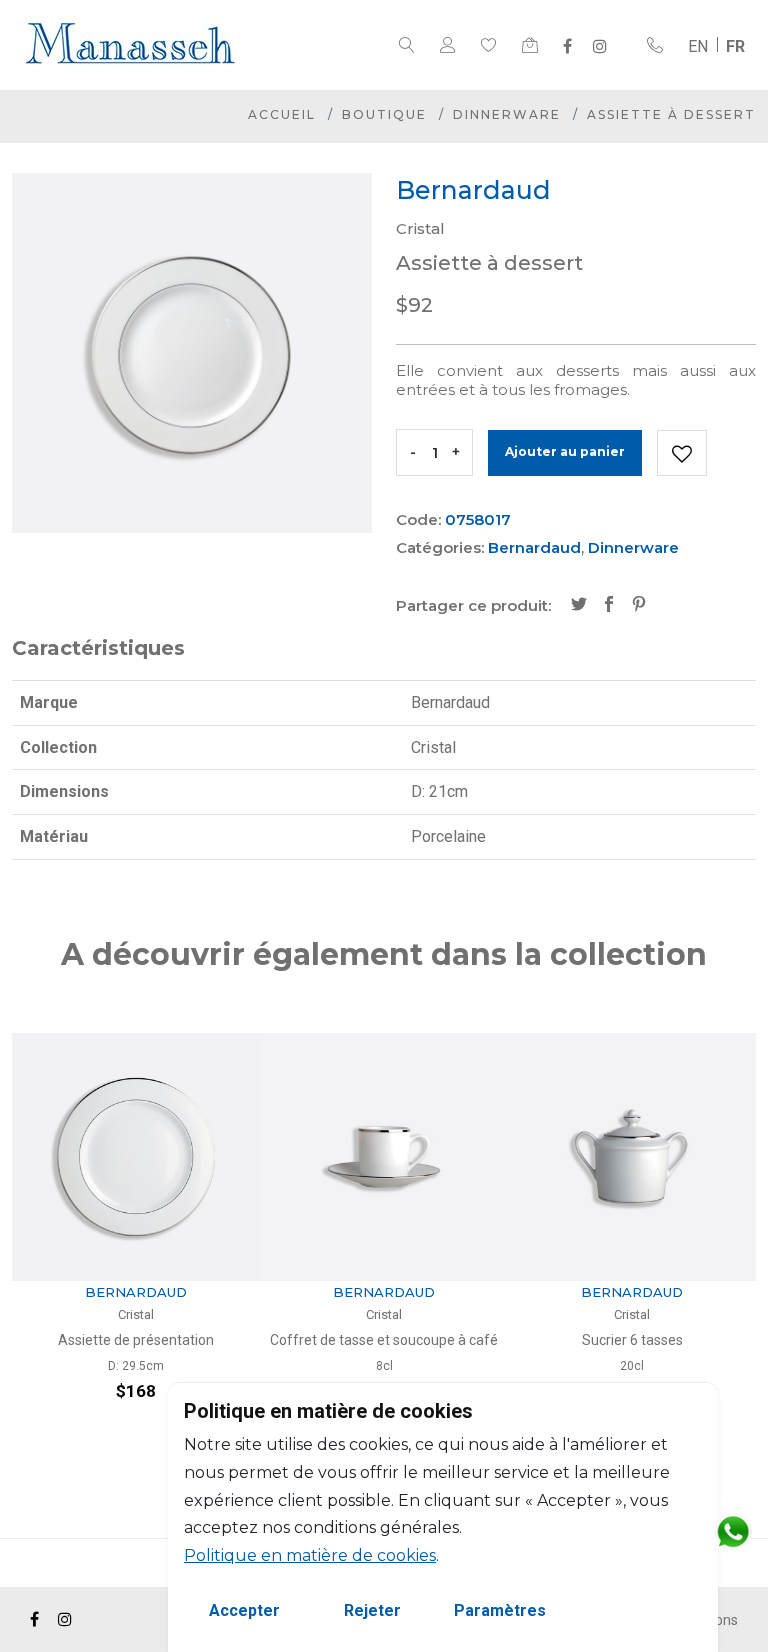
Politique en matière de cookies (310, 1555)
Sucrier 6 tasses (632, 1340)
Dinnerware (507, 114)
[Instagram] (600, 46)
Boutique (384, 114)
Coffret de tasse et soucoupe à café (384, 1340)
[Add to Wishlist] (682, 453)
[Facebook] (567, 46)
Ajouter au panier (565, 451)
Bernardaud (534, 547)
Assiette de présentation (136, 1340)
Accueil (282, 114)
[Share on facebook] (609, 606)
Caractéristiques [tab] (98, 648)
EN (698, 46)
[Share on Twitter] (579, 606)
